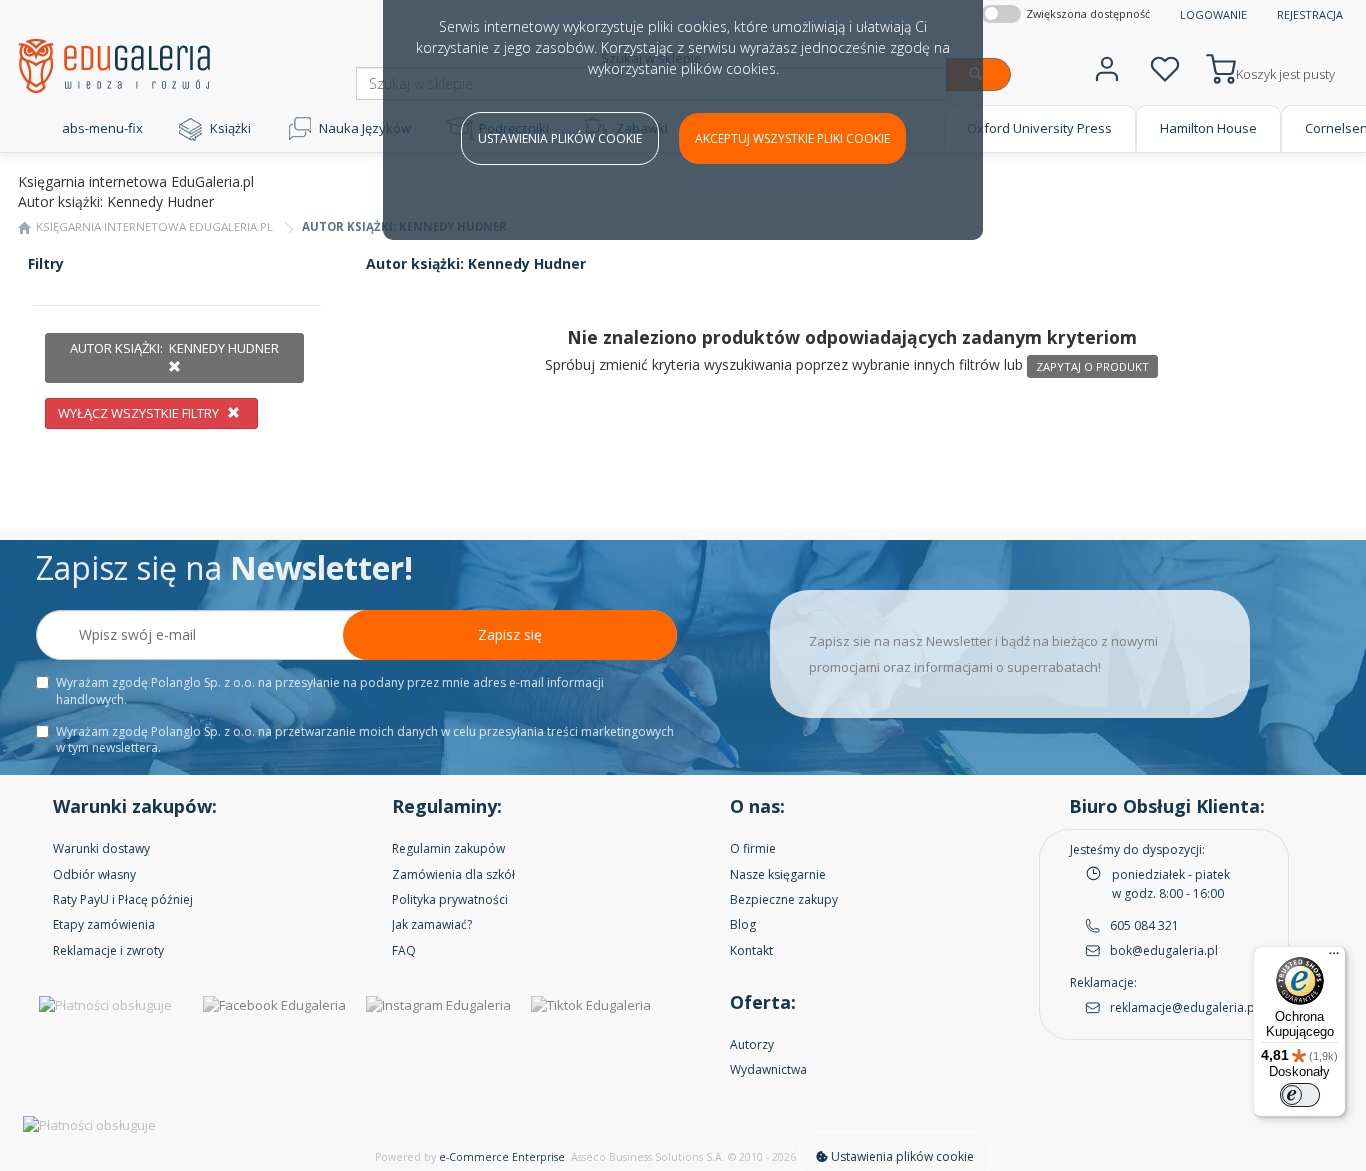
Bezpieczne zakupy (784, 899)
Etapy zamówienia (104, 924)
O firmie (753, 848)
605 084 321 (1144, 925)
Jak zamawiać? (432, 924)
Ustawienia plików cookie (560, 138)
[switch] (1300, 1095)
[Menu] (1334, 958)
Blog (743, 924)
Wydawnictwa (768, 1069)
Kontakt (751, 950)
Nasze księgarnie (778, 874)
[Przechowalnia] (1165, 66)
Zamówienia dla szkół (453, 874)
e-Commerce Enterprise (502, 1157)
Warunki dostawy (101, 848)
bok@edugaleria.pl (1164, 950)
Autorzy (752, 1044)
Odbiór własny (94, 874)
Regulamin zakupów (448, 848)
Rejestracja (1310, 14)
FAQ (404, 950)
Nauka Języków (365, 128)
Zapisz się (510, 634)
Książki (230, 128)
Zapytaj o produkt (1092, 366)
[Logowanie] (1107, 66)
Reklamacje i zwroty (108, 950)
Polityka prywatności (450, 899)
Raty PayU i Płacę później (123, 899)
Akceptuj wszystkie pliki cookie (792, 138)
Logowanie (1213, 14)
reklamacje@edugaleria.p (1182, 1007)
